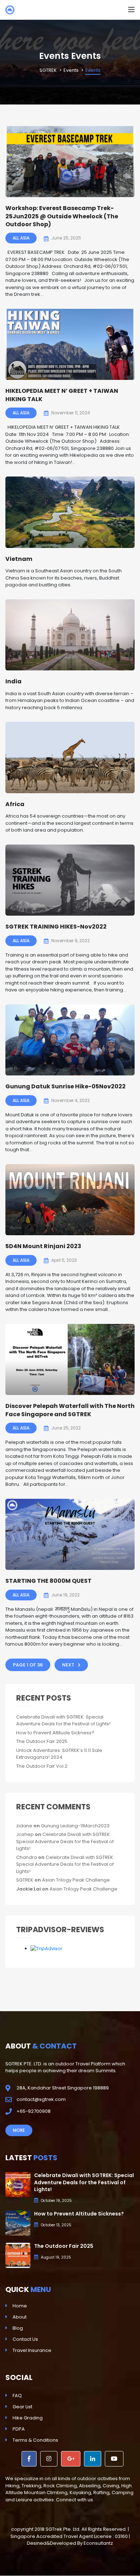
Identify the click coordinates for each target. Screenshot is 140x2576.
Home (20, 2306)
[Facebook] (29, 2459)
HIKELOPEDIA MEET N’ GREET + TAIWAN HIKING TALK (62, 395)
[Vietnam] (70, 512)
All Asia (21, 238)
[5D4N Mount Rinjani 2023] (70, 1200)
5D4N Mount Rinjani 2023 (43, 1246)
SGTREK (25, 1880)
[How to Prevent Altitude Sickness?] (18, 2223)
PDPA (19, 2429)
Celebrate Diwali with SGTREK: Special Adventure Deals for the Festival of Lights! (63, 1721)
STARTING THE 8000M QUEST (48, 1581)
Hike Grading (28, 2418)
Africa (15, 804)
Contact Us (25, 2339)
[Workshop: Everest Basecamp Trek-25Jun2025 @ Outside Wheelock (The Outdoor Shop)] (70, 162)
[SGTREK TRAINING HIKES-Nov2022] (70, 880)
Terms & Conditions (35, 2440)
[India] (70, 635)
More (19, 2130)
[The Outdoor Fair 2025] (18, 2255)
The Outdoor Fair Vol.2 (42, 1766)
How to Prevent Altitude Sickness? (55, 1733)
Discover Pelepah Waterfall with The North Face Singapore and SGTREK (70, 1410)
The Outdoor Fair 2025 (42, 1741)
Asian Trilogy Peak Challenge (76, 1880)
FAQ (17, 2396)
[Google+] (71, 2459)
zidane (24, 1826)
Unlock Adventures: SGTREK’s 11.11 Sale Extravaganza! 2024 (59, 1754)
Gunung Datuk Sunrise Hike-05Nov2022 (66, 1086)
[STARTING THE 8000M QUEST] (70, 1535)
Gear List (22, 2407)
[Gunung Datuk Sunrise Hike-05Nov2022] (70, 1040)
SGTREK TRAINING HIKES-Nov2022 (56, 927)
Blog (18, 2328)
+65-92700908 (34, 2111)
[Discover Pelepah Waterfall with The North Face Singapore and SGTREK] (70, 1360)
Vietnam (19, 559)
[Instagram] (49, 2459)
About (20, 2317)
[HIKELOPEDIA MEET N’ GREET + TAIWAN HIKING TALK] (70, 345)
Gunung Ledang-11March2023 (75, 1826)
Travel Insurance (32, 2350)
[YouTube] (114, 2459)
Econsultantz (98, 2543)
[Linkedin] (93, 2459)
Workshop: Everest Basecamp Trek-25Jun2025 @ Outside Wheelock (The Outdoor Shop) (62, 216)
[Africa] (70, 757)
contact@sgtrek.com (41, 2099)
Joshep (25, 1834)
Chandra (27, 1857)
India (13, 681)
